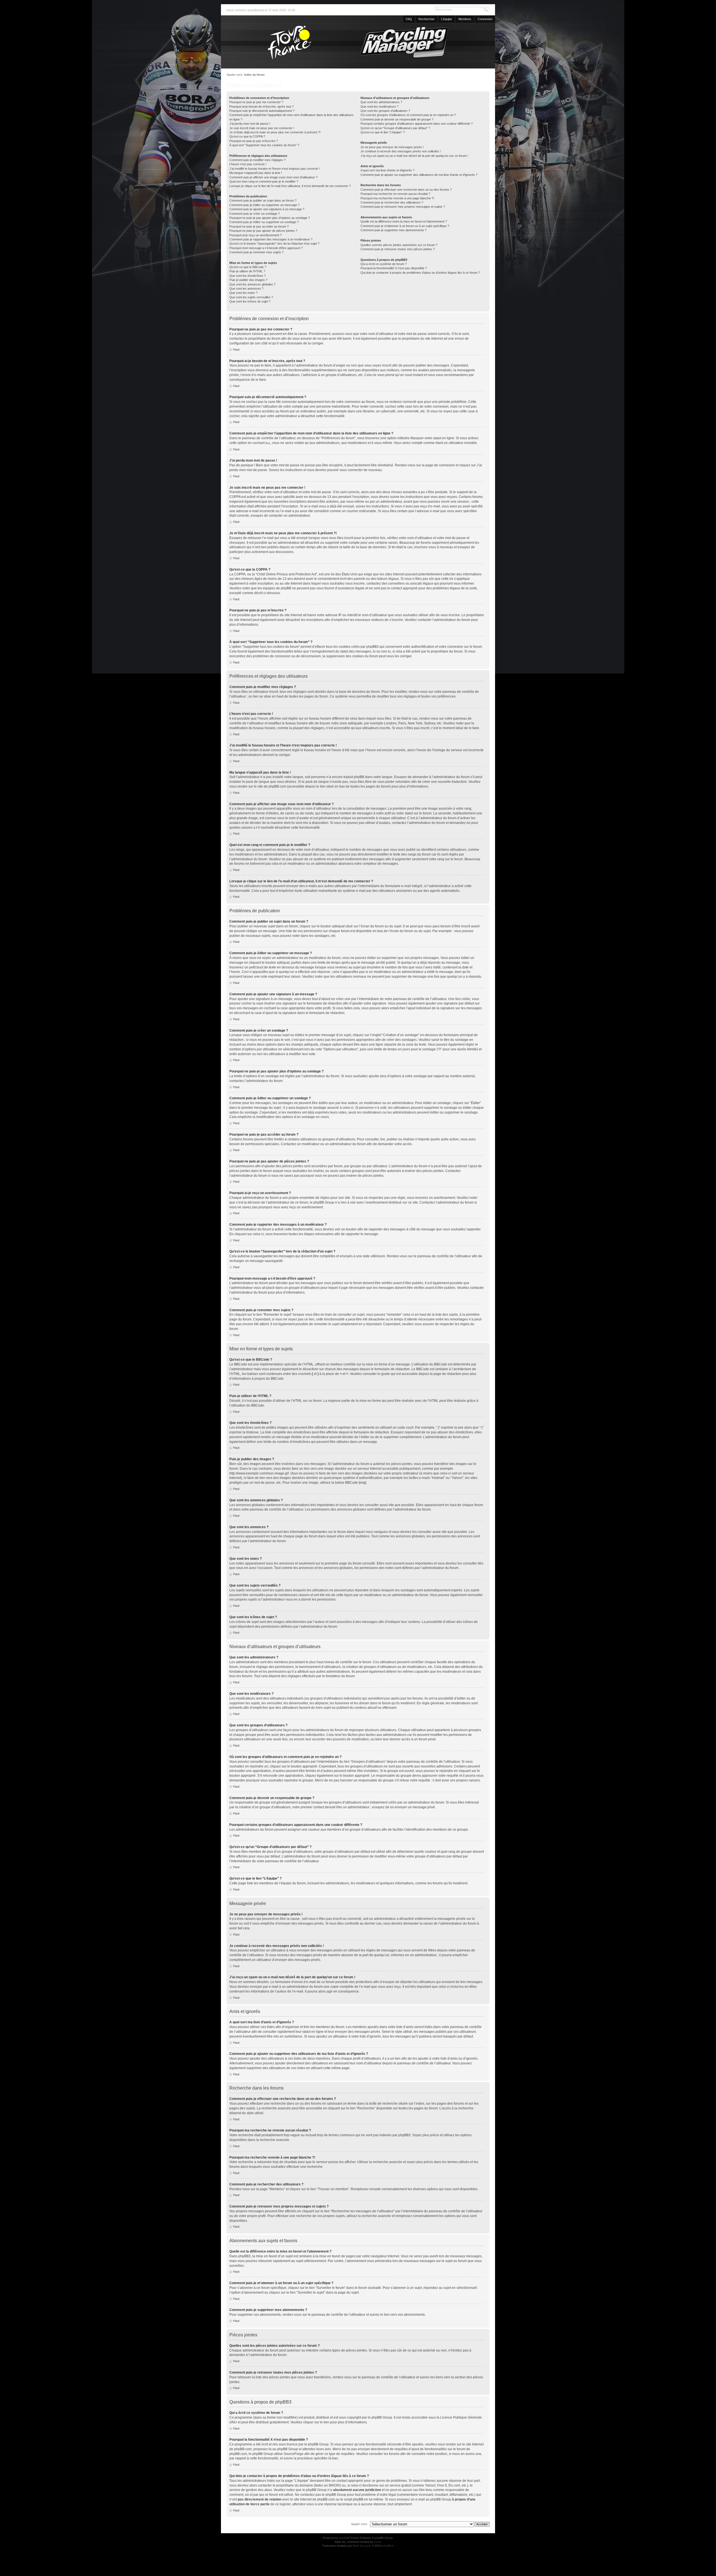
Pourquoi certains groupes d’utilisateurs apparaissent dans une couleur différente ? (417, 124)
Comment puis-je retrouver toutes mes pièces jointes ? (398, 249)
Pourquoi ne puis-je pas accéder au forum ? (259, 226)
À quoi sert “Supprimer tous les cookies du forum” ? (264, 145)
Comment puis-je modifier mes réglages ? (257, 160)
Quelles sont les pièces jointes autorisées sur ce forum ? (399, 245)
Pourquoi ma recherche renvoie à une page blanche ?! (397, 198)
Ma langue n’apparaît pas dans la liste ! (256, 173)
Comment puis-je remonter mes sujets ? (256, 252)
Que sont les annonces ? (246, 289)
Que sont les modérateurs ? (380, 107)
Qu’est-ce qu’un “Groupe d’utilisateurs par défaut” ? (395, 128)
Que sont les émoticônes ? (248, 276)
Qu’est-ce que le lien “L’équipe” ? (383, 132)
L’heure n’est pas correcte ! (248, 164)
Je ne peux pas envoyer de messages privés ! (392, 147)
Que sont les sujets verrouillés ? (251, 297)
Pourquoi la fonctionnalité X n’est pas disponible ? (394, 268)
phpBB (343, 2538)
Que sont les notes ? (243, 293)
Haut (236, 349)
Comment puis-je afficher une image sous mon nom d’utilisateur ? (273, 177)
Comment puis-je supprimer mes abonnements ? (394, 230)
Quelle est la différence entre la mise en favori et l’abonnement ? (404, 221)
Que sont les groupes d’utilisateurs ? (385, 111)
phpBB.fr (388, 2546)
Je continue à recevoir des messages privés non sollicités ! (401, 151)
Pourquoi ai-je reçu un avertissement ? (255, 235)
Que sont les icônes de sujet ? (250, 301)
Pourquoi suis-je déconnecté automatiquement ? (262, 111)
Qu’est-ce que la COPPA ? (247, 136)
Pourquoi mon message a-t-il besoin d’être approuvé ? (266, 248)
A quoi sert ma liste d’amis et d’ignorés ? (388, 170)
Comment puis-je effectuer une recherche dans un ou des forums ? (406, 190)
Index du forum (254, 75)
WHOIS (334, 2485)
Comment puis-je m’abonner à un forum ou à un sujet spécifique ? (405, 226)
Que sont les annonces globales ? (252, 284)
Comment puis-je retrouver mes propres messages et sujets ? (403, 207)
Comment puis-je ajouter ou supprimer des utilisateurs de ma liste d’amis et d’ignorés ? (419, 175)
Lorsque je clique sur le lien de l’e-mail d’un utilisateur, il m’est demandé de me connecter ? (290, 186)
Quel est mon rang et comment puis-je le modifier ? (264, 181)
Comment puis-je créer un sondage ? (255, 214)
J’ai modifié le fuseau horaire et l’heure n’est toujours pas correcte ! (275, 169)
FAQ (409, 19)
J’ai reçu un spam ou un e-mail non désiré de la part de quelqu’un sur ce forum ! (414, 156)
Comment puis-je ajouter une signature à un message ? (267, 209)
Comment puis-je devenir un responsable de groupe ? (397, 119)
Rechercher (427, 19)
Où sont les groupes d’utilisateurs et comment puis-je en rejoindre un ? (408, 115)
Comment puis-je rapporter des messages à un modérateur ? (271, 239)
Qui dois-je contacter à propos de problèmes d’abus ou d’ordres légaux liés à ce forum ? (420, 273)
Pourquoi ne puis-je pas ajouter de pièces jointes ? (263, 231)
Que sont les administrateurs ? (381, 102)
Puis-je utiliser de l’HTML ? (247, 271)
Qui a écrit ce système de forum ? (384, 264)
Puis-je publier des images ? (248, 280)
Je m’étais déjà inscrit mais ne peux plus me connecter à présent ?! (275, 132)
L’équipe (447, 19)
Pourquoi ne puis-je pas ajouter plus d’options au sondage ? (270, 218)
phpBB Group (382, 2417)
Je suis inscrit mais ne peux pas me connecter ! (262, 128)
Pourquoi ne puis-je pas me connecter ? (256, 102)
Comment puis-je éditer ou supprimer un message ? (264, 205)
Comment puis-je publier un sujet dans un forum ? (263, 200)
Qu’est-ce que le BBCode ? (248, 267)
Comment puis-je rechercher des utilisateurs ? (392, 202)
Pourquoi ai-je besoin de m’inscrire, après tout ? (262, 107)
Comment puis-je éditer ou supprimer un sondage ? (264, 222)
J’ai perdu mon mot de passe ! (250, 124)
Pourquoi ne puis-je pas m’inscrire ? (254, 141)
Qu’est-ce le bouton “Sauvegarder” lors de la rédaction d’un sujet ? (274, 244)
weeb (377, 2542)
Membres (465, 19)
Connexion (485, 19)
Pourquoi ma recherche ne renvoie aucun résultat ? (395, 194)
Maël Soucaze (362, 2546)
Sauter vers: (359, 2524)
